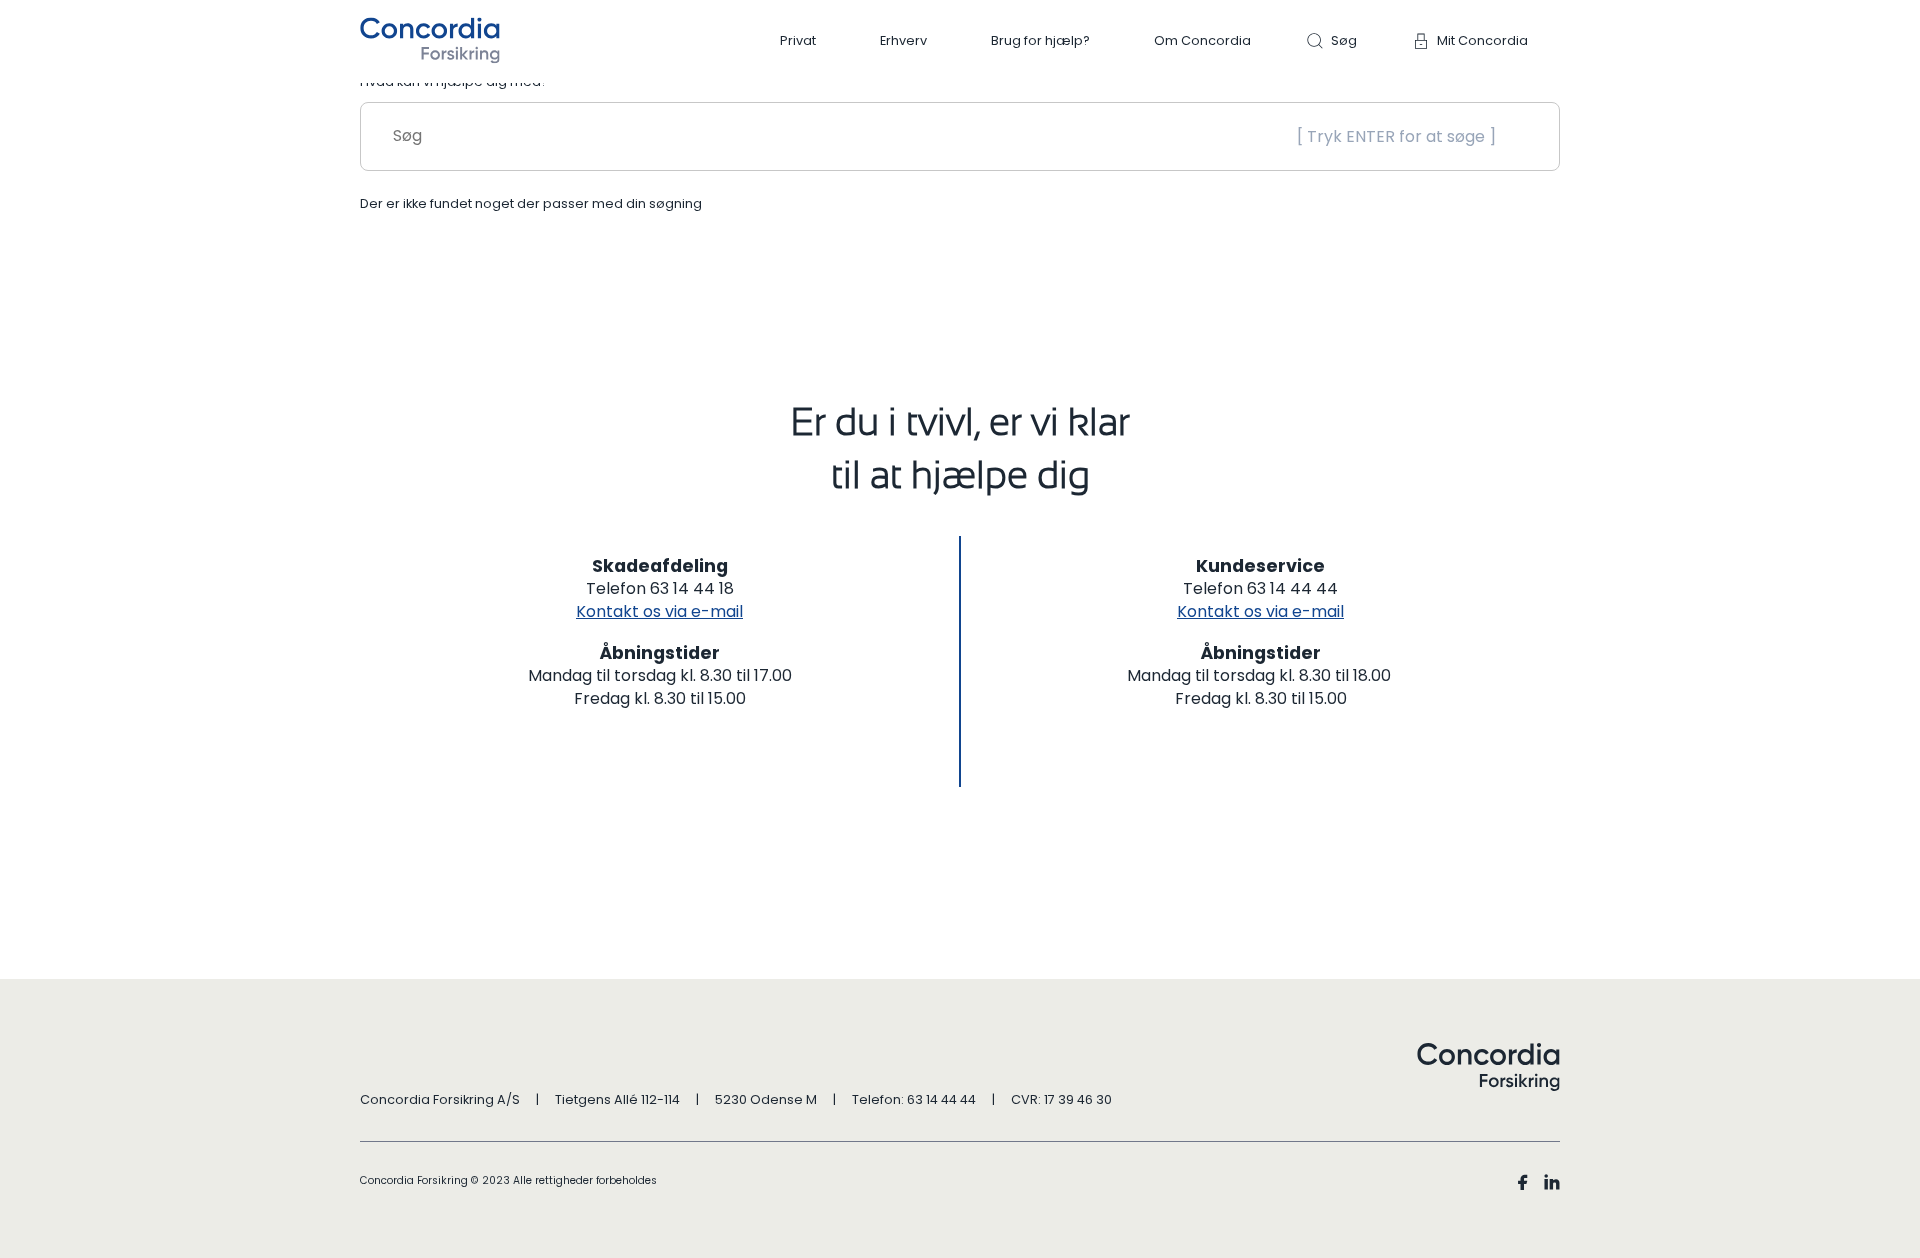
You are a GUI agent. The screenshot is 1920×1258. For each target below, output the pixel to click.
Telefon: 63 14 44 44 (914, 1099)
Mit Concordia (1482, 40)
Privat (798, 40)
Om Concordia (1202, 40)
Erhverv (903, 40)
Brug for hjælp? (1040, 40)
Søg (1344, 40)
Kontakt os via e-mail (659, 611)
